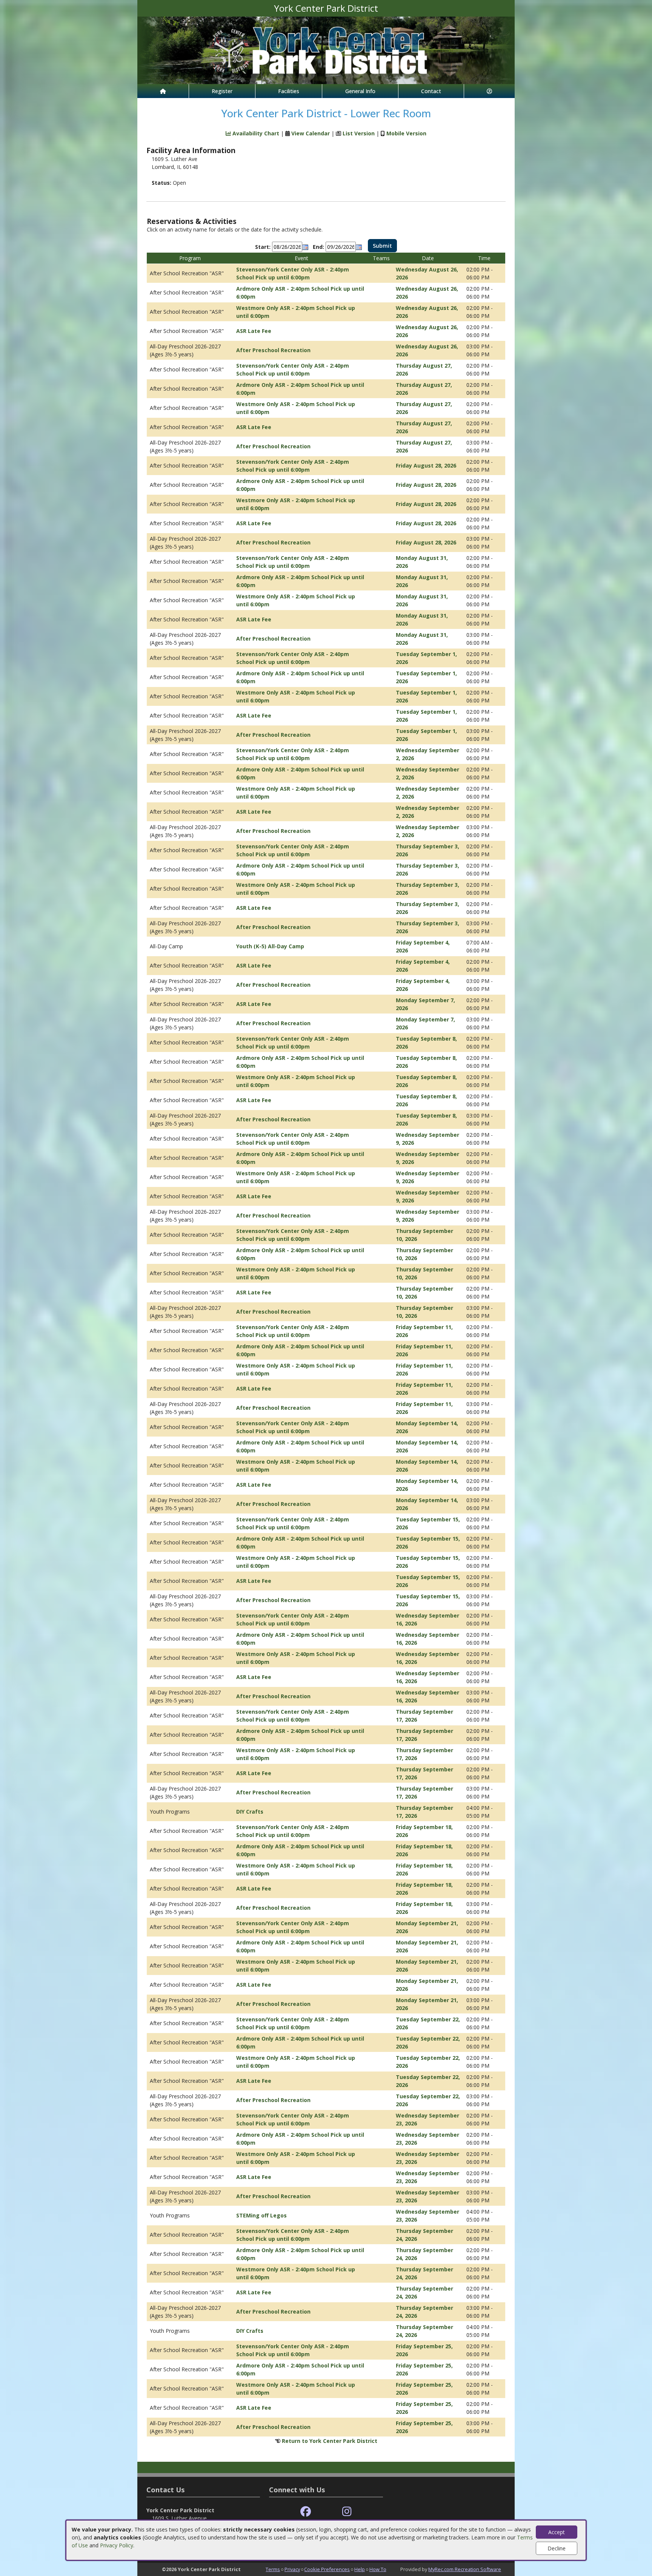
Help (360, 2569)
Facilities (289, 91)
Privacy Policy (117, 2545)
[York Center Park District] (326, 50)
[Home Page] (163, 91)
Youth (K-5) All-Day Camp (270, 946)
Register (222, 91)
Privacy (292, 2569)
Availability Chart (255, 133)
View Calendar (311, 133)
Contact (431, 91)
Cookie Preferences (327, 2569)
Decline (557, 2548)
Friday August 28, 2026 (426, 465)
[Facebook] (306, 2512)
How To (378, 2569)
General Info (360, 91)
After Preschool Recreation (273, 350)
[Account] (489, 91)
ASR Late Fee (254, 331)
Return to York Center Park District (330, 2441)
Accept (557, 2532)
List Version (359, 133)
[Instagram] (347, 2512)
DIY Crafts (250, 1812)
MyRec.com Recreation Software (465, 2569)
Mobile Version (406, 133)
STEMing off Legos (261, 2215)
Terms (273, 2569)
